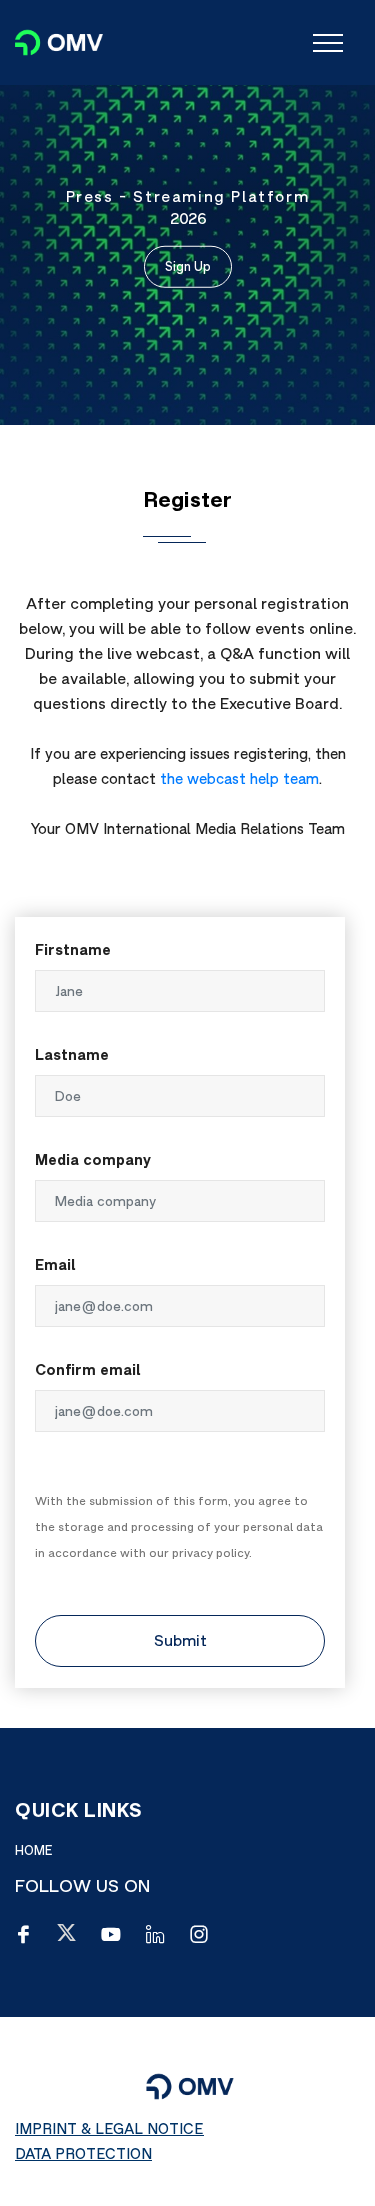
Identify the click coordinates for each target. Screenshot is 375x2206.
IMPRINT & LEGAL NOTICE (109, 2128)
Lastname (72, 1054)
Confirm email (88, 1369)
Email (55, 1264)
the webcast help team (239, 778)
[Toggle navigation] (328, 43)
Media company (93, 1159)
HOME (34, 1850)
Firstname (73, 949)
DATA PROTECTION (83, 2153)
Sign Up (188, 265)
